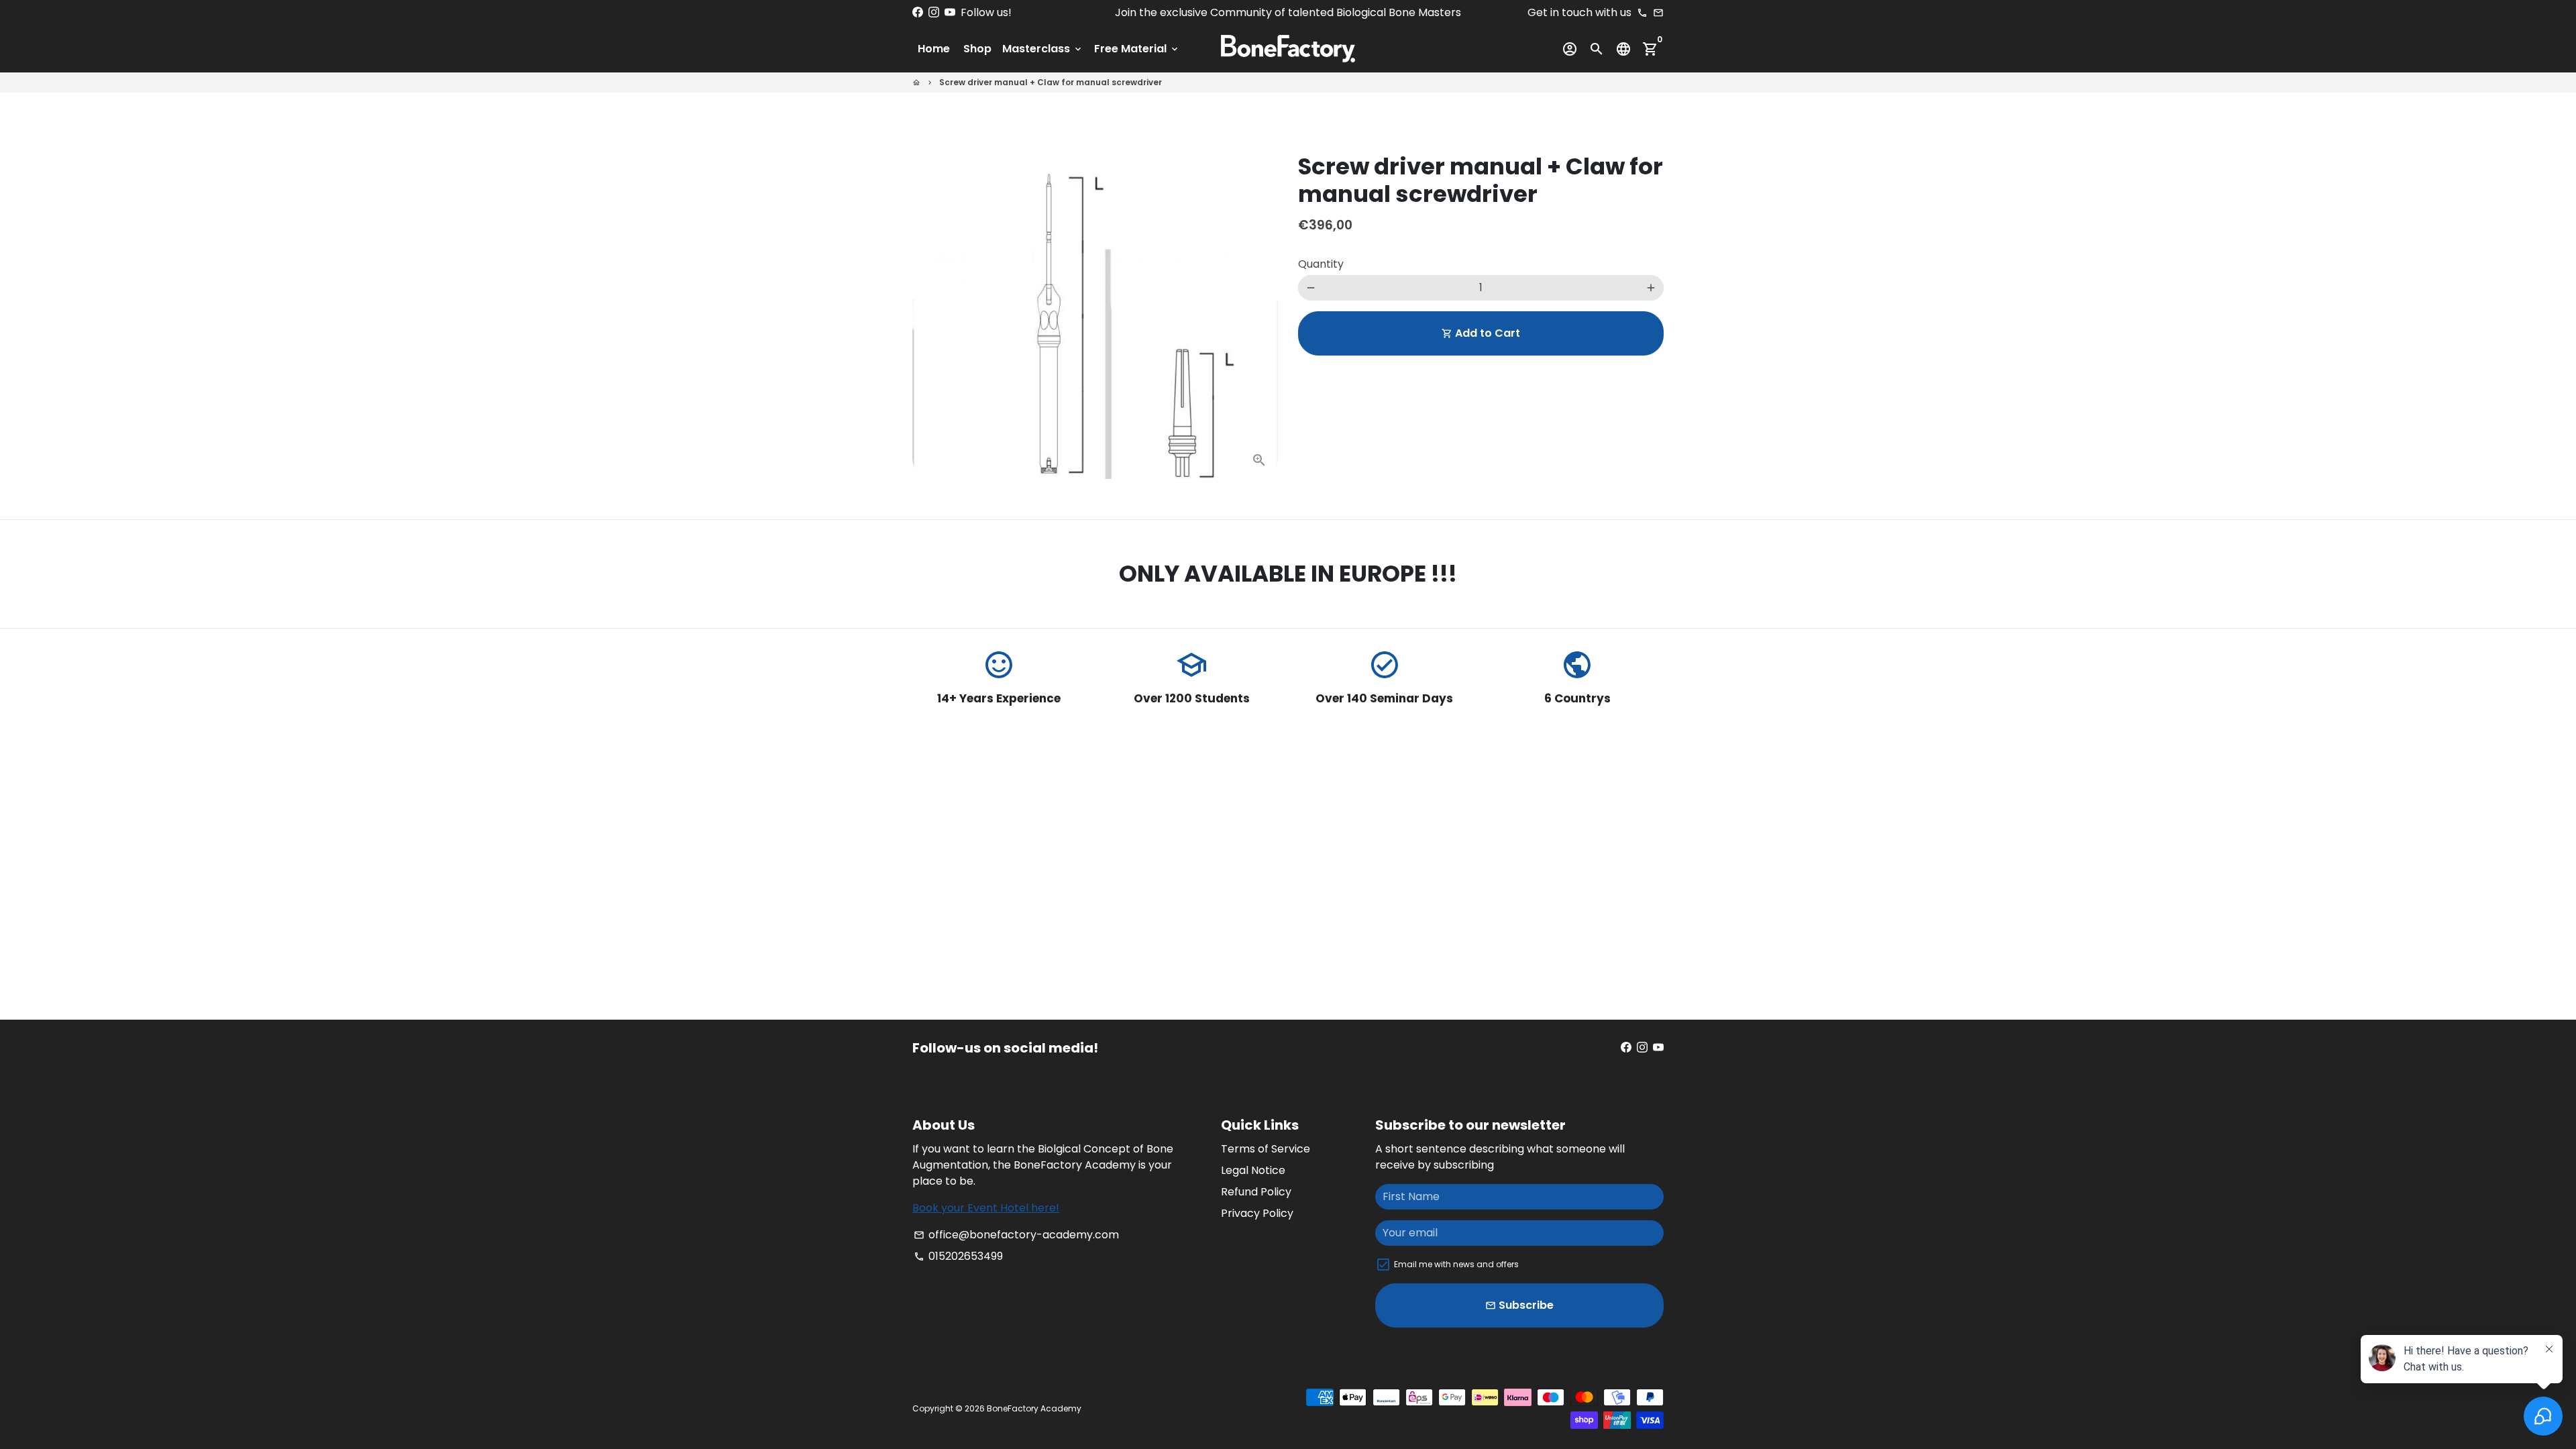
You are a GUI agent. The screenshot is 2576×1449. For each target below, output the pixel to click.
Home (934, 49)
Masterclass (1043, 49)
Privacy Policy (1257, 1213)
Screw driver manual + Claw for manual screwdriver (1051, 82)
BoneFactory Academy (1034, 1408)
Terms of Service (1266, 1149)
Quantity (1321, 264)
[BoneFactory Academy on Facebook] (918, 12)
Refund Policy (1256, 1192)
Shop (977, 49)
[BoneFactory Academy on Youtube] (950, 12)
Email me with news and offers (1456, 1264)
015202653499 (958, 1256)
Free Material (1137, 49)
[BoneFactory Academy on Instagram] (934, 12)
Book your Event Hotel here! (986, 1208)
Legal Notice (1253, 1170)
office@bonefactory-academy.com (1016, 1235)
